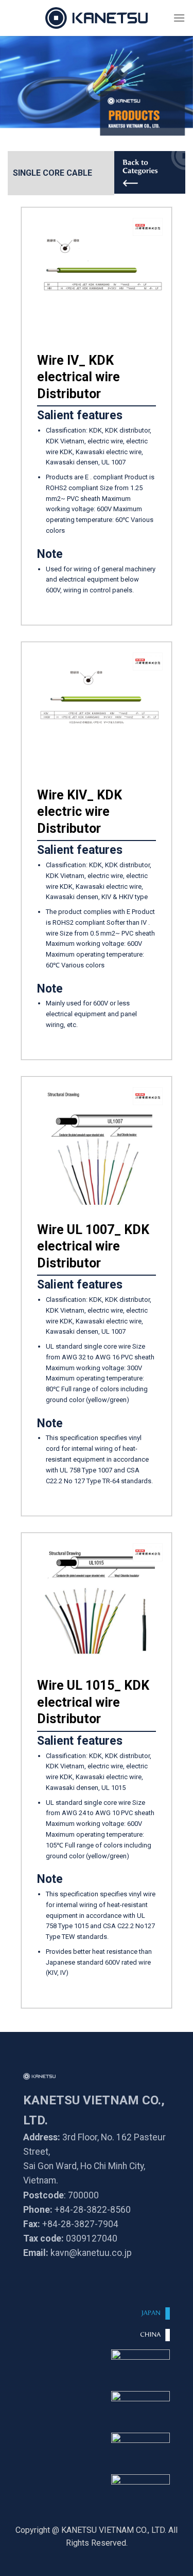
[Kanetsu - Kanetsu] (97, 18)
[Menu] (179, 18)
